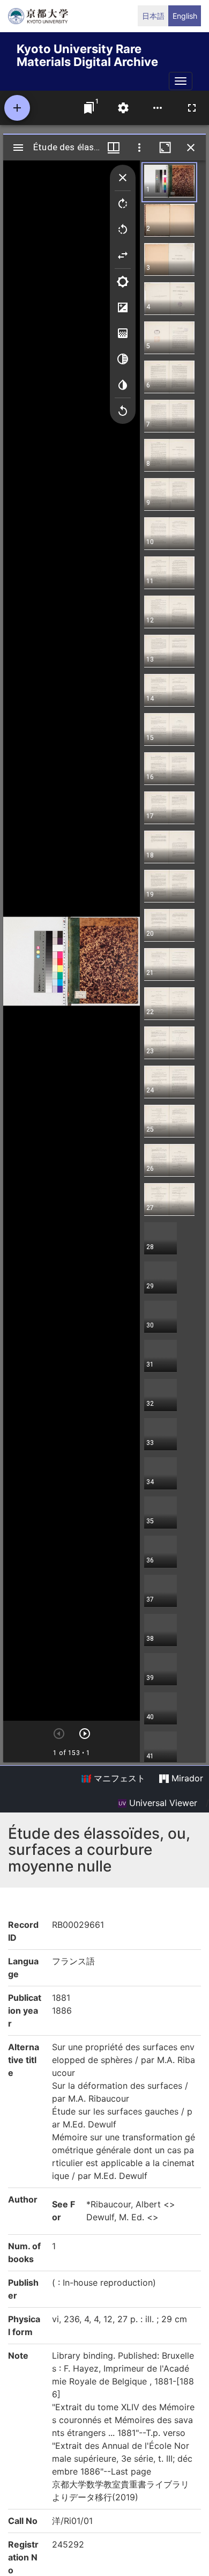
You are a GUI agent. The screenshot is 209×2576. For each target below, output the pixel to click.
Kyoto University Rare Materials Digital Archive (87, 53)
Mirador (186, 1778)
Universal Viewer (162, 1803)
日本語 (153, 16)
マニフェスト (118, 1778)
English (185, 16)
